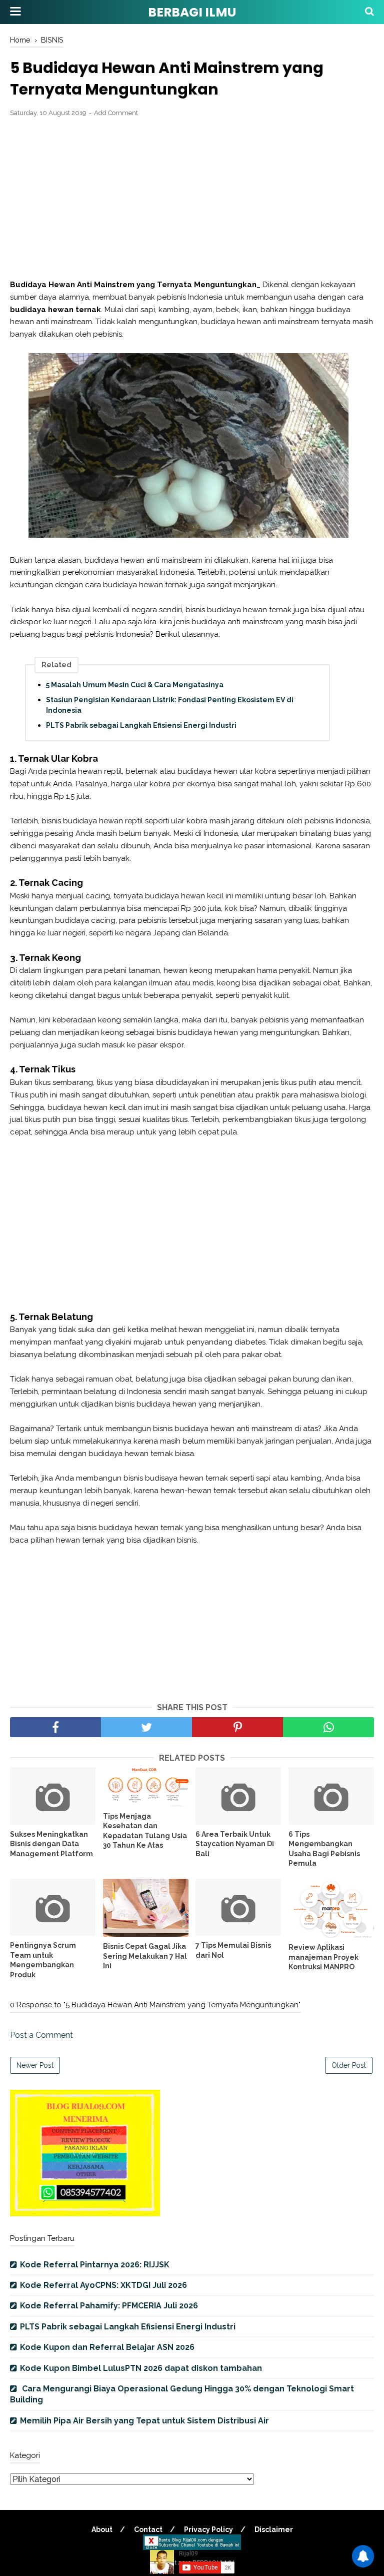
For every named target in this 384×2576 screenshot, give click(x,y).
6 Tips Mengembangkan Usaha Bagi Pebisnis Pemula (324, 1849)
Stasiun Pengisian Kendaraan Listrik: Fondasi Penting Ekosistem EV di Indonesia (170, 705)
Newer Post (35, 2065)
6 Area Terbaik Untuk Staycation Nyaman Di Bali (235, 1844)
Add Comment (116, 113)
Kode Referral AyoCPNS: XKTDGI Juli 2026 (103, 2285)
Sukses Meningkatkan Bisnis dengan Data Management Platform (51, 1844)
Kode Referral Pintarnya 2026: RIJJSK (95, 2265)
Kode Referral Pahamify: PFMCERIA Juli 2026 (109, 2306)
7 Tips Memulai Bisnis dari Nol (233, 1950)
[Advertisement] (192, 199)
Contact (148, 2529)
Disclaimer (274, 2529)
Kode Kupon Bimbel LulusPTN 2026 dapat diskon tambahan (141, 2368)
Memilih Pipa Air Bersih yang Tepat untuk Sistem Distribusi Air (144, 2421)
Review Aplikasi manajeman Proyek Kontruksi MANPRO (323, 1957)
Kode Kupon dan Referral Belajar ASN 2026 (107, 2347)
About (102, 2529)
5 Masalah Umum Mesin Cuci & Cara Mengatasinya (135, 685)
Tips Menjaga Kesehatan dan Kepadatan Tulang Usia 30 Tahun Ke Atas (145, 1831)
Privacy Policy (208, 2529)
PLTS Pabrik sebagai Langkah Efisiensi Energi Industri (141, 725)
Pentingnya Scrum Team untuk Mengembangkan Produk (43, 1960)
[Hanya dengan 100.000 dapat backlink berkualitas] (85, 2214)
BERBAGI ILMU (192, 12)
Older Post (349, 2065)
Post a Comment (41, 2035)
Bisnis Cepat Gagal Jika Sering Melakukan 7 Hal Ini (145, 1956)
